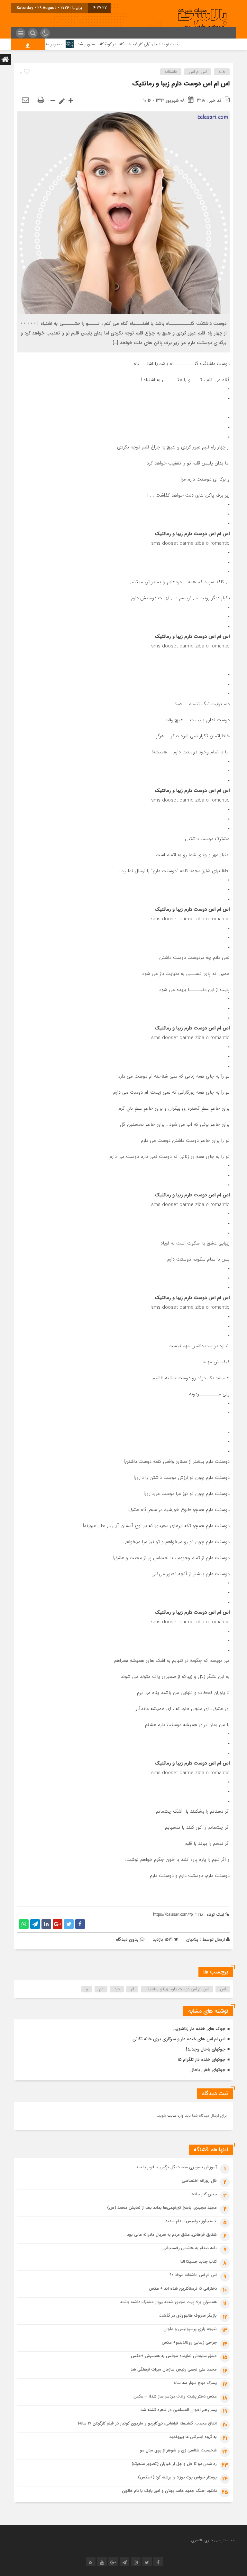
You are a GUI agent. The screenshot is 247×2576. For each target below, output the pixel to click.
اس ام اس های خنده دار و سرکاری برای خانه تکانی (179, 2039)
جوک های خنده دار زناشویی (199, 2029)
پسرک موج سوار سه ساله (195, 2383)
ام (133, 1989)
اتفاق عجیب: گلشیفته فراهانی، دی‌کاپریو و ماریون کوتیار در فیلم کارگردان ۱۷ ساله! (147, 2423)
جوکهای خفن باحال (208, 2070)
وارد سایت (175, 2116)
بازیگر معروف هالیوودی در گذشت (188, 2316)
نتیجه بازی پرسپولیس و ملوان (190, 2329)
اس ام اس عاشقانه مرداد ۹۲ (193, 2275)
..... (232, 2548)
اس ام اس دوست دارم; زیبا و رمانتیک (177, 1989)
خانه (222, 72)
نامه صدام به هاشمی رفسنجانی (190, 2248)
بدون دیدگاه (127, 1939)
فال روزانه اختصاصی (199, 2181)
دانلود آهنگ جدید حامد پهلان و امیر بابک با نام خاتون (169, 2491)
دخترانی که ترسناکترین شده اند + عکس (183, 2289)
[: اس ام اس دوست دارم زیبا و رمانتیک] (25, 100)
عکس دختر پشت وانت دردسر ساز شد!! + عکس (175, 2396)
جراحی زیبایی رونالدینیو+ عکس (189, 2342)
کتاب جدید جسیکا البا (199, 2262)
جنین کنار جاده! (204, 2194)
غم (101, 1989)
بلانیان (192, 1939)
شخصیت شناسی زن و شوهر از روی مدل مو (178, 2450)
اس (223, 1989)
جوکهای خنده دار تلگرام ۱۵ (201, 2060)
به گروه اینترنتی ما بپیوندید (193, 2437)
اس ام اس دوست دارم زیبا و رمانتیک (181, 84)
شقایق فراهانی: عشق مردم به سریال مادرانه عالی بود (172, 2235)
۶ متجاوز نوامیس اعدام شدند (191, 2221)
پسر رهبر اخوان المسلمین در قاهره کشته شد (179, 2410)
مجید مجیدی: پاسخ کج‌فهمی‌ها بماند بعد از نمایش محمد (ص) (162, 2208)
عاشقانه (171, 72)
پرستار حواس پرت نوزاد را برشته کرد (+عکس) (177, 2477)
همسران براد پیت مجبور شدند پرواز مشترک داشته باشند (168, 2302)
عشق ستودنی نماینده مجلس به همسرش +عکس (174, 2356)
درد (117, 1989)
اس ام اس (198, 72)
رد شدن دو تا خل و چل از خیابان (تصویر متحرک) (174, 2464)
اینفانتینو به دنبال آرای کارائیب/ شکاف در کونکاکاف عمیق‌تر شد (158, 44)
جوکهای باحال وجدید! (206, 2049)
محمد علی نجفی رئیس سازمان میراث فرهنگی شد (174, 2369)
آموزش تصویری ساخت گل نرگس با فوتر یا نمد (176, 2167)
